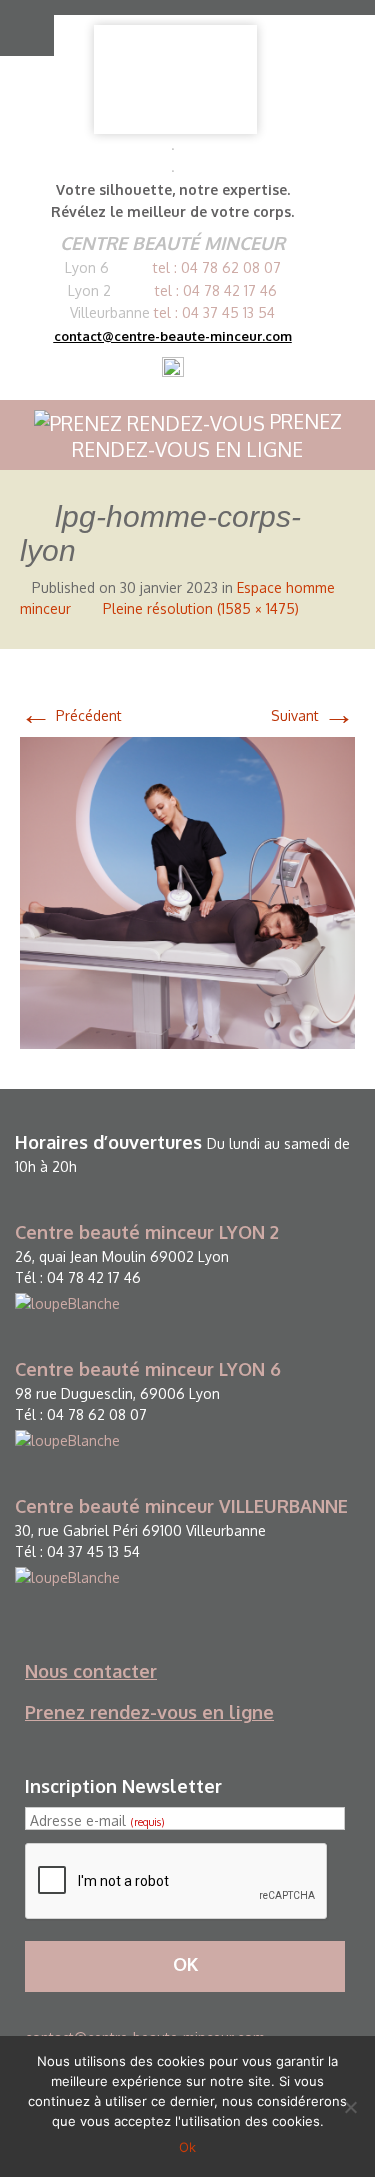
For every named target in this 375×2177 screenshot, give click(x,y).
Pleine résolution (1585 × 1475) (201, 608)
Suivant (313, 715)
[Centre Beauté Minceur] (175, 79)
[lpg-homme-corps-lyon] (187, 891)
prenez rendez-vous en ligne (207, 435)
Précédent (71, 715)
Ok (187, 2147)
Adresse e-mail (97, 1821)
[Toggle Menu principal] (22, 28)
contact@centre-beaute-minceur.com (173, 336)
